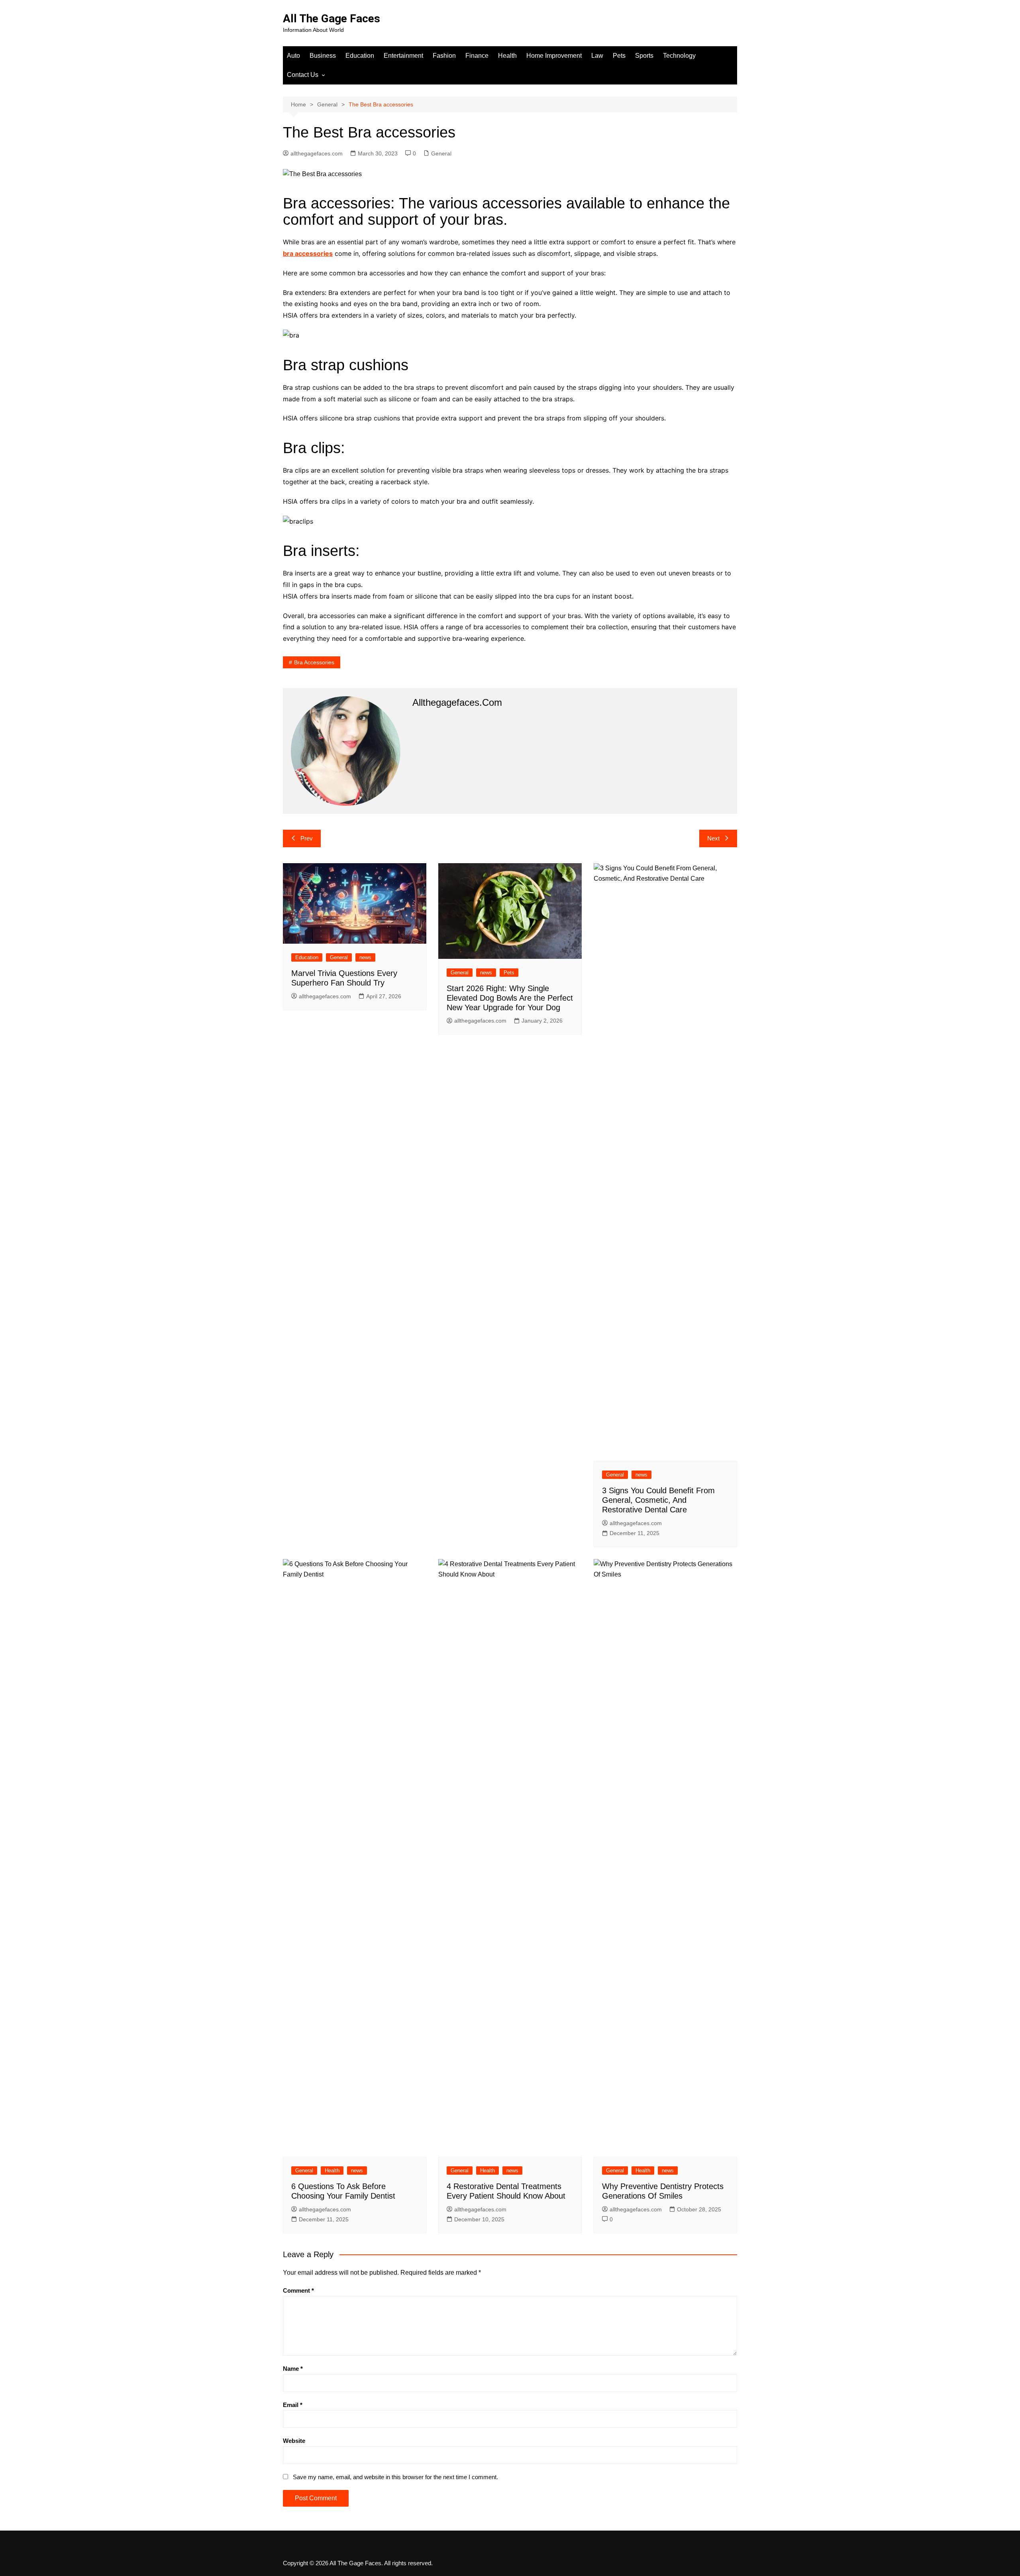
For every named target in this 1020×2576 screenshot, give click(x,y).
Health (507, 56)
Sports (644, 56)
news (365, 957)
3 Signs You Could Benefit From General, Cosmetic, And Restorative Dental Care (658, 1500)
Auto (293, 56)
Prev (307, 838)
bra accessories (308, 253)
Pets (619, 56)
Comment (298, 2290)
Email (293, 2405)
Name (293, 2369)
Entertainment (403, 56)
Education (360, 56)
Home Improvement (554, 56)
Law (597, 56)
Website (294, 2441)
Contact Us (303, 75)
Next (713, 838)
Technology (679, 56)
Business (323, 56)
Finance (477, 56)
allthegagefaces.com (317, 153)
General (441, 153)
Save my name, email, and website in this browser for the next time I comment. (395, 2477)
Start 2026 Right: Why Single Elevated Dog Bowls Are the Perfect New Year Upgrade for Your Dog (510, 998)
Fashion (444, 56)
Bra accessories (314, 662)
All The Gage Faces (331, 19)
